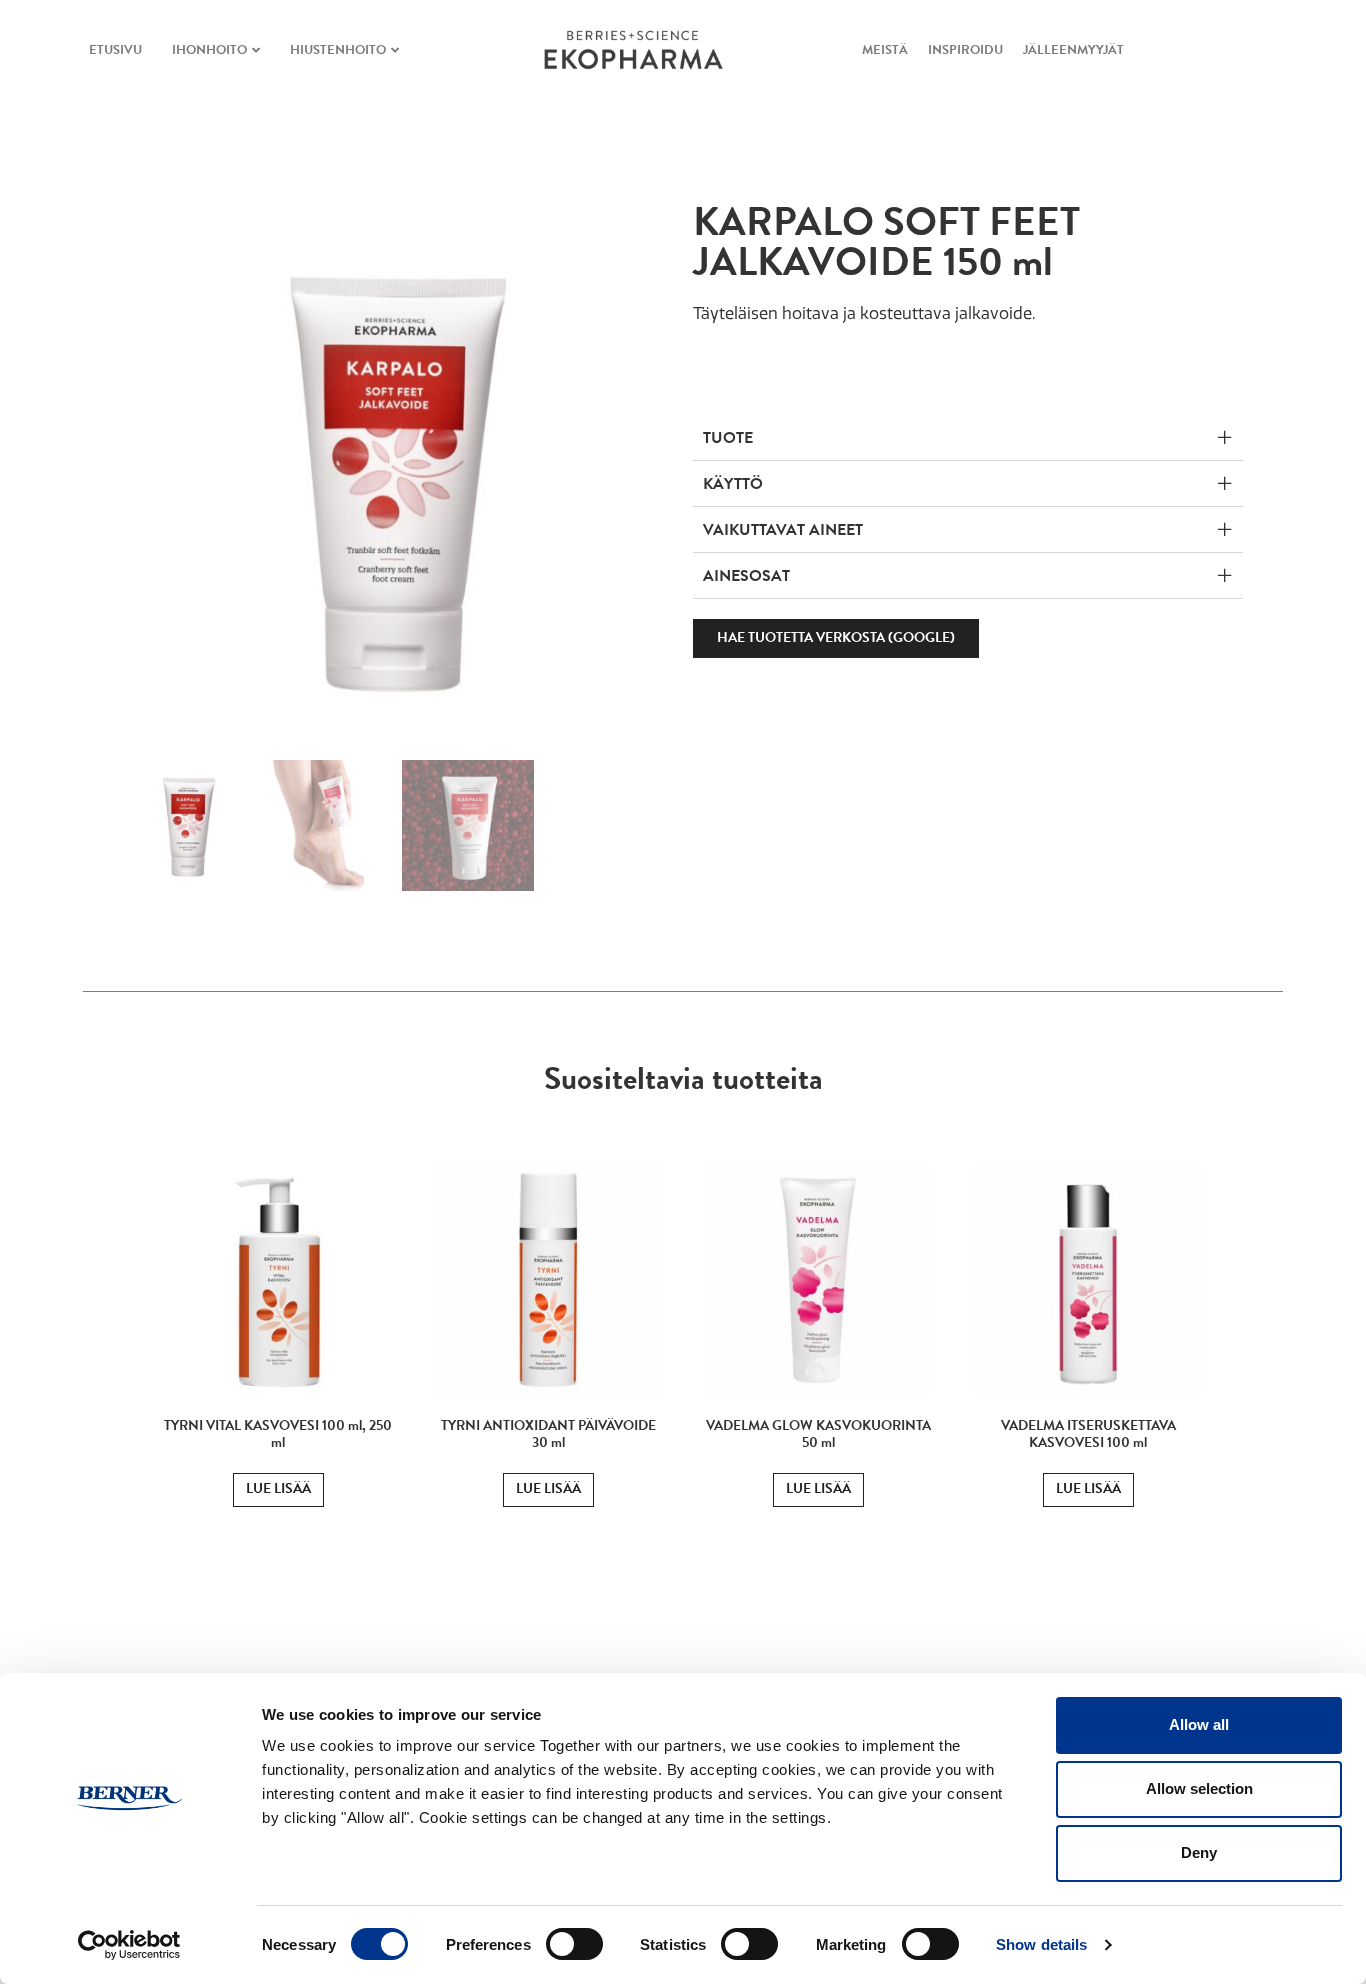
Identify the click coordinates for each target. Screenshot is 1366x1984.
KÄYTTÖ (733, 484)
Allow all (1199, 1724)
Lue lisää (278, 1488)
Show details (1041, 1944)
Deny (1199, 1852)
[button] (968, 438)
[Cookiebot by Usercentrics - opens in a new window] (129, 1945)
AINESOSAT (746, 576)
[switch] (574, 1944)
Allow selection (1199, 1788)
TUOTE (728, 438)
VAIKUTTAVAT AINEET (783, 530)
